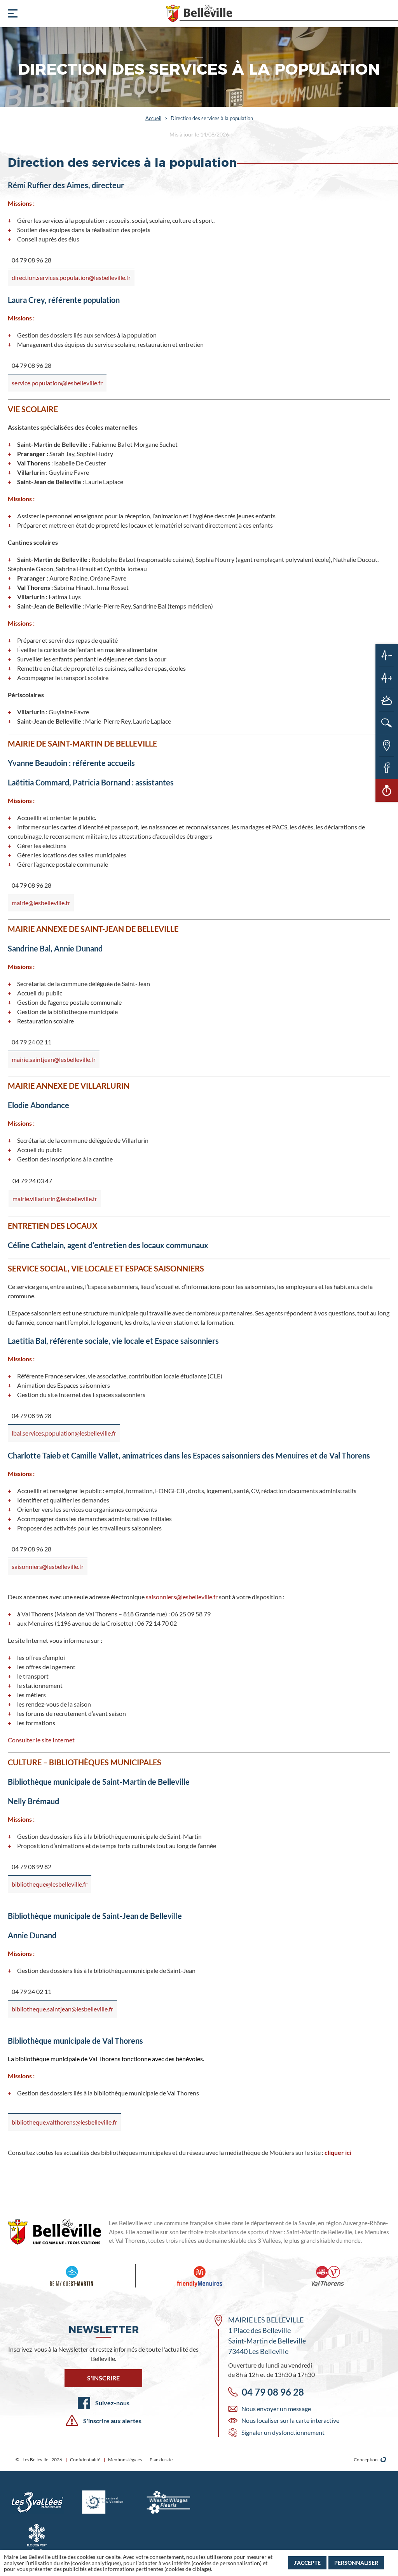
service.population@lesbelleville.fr (57, 383)
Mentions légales (125, 2460)
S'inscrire (103, 2378)
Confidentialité (85, 2460)
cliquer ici (338, 2152)
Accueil (153, 118)
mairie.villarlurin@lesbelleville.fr (55, 1199)
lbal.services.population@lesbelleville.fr (64, 1433)
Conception (366, 2460)
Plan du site (161, 2460)
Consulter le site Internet (41, 1740)
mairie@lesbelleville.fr (41, 903)
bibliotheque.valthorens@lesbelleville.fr (64, 2122)
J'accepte (307, 2563)
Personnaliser (356, 2563)
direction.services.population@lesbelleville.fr (71, 277)
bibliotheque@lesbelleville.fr (50, 1884)
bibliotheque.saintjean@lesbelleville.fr (62, 2009)
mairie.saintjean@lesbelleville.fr (54, 1059)
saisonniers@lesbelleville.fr (48, 1566)
